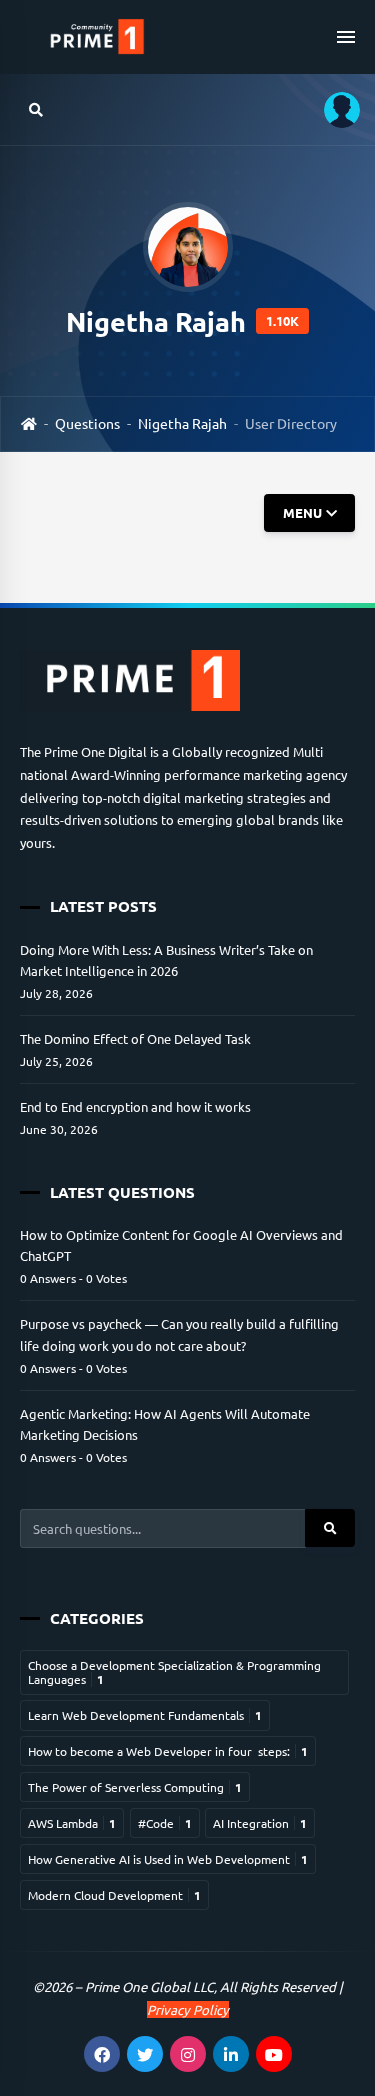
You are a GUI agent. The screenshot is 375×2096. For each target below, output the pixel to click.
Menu (301, 512)
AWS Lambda (72, 1823)
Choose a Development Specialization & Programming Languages (174, 1672)
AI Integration (260, 1823)
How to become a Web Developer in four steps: (168, 1751)
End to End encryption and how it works (135, 1106)
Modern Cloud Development (114, 1895)
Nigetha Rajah (182, 423)
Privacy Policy (188, 2009)
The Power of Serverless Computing (135, 1787)
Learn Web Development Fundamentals (145, 1715)
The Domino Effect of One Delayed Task (135, 1038)
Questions (87, 423)
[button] (335, 109)
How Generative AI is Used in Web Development (168, 1859)
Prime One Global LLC (149, 1986)
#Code (165, 1823)
